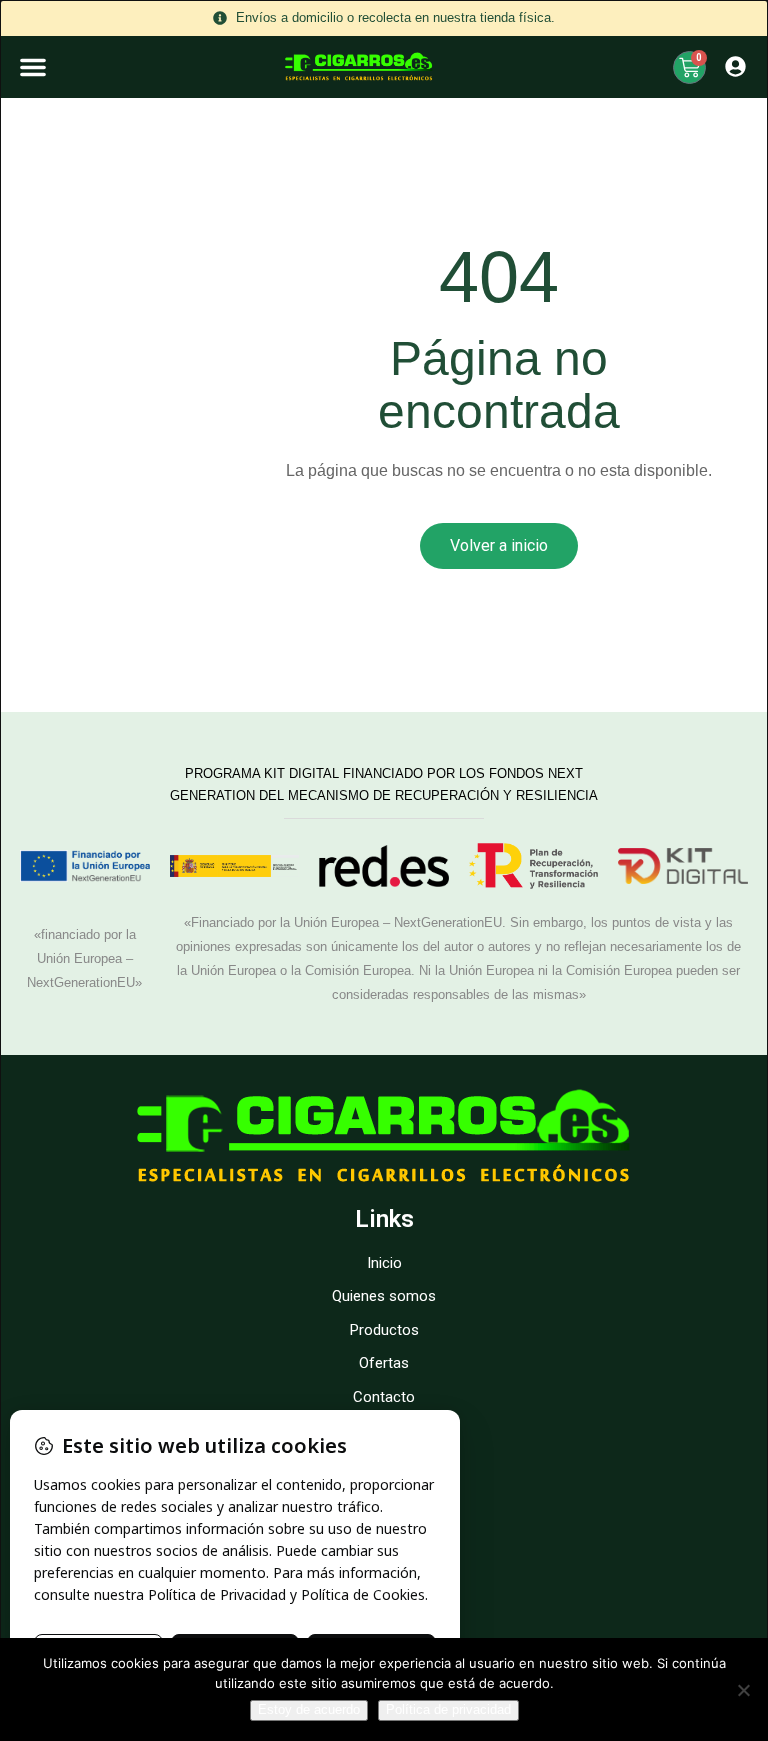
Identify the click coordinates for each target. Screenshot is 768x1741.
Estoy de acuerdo (309, 1709)
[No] (743, 1690)
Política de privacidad (448, 1709)
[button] (33, 67)
